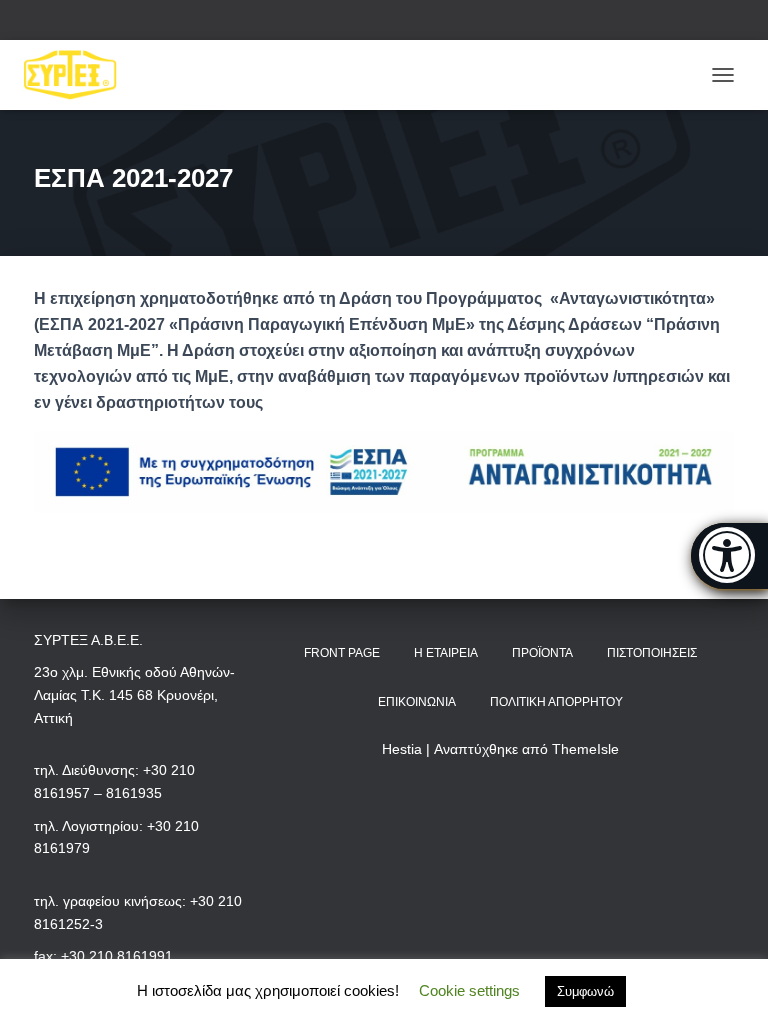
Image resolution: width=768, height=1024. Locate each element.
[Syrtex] (78, 75)
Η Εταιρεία (446, 653)
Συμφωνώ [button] (585, 991)
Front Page (342, 653)
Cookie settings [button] (469, 990)
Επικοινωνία (417, 702)
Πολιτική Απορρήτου (556, 702)
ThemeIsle (585, 749)
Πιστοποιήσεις (652, 653)
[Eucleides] (729, 556)
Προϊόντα (542, 653)
